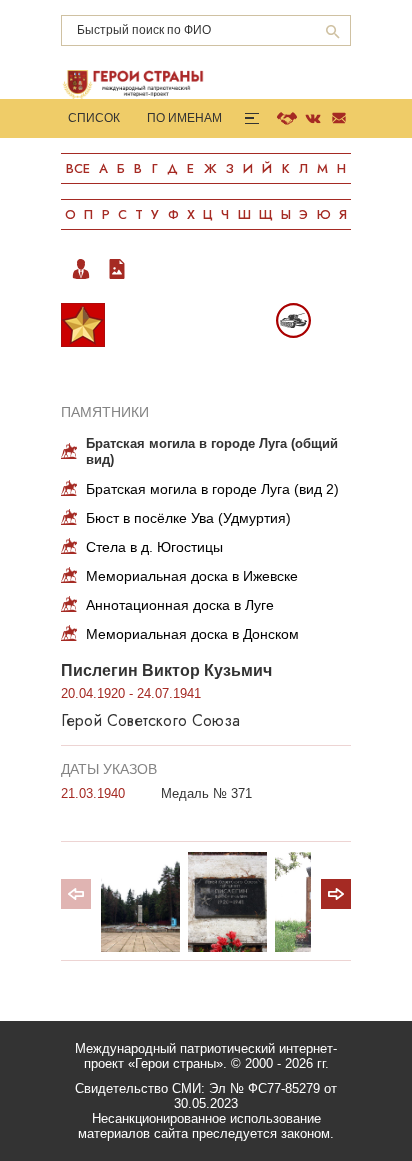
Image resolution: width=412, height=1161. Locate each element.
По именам (184, 118)
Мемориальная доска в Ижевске (192, 576)
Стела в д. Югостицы (154, 547)
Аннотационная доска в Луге (180, 605)
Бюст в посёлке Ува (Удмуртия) (188, 518)
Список (94, 118)
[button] (336, 894)
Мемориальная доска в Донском (192, 634)
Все (78, 168)
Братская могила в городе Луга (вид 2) (212, 489)
